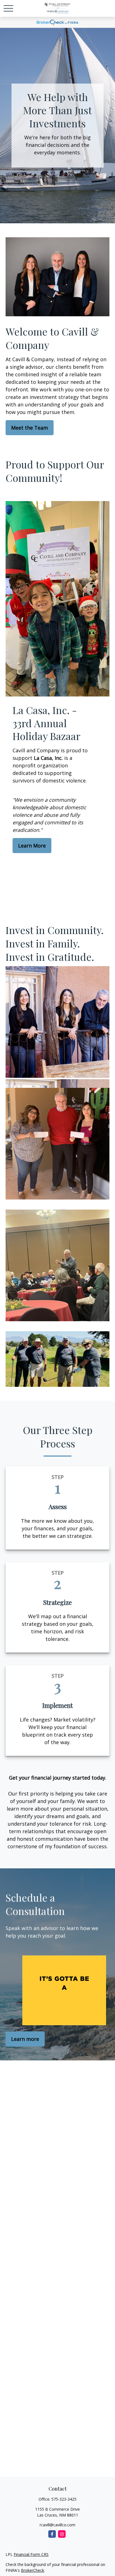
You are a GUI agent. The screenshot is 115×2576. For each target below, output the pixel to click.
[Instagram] (62, 2534)
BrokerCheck (33, 2570)
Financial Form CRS (31, 2554)
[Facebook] (52, 2534)
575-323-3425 (64, 2499)
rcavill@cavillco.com (57, 2525)
